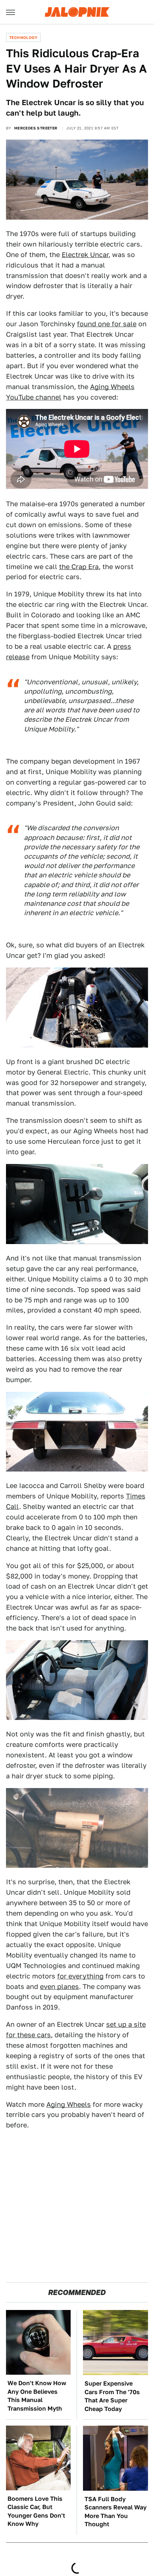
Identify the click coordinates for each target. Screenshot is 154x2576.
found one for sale (107, 324)
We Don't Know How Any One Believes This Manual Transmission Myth (37, 2396)
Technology (23, 37)
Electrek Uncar (85, 255)
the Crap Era (79, 567)
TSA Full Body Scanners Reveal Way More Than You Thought (115, 2512)
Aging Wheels (69, 2104)
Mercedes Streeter (36, 128)
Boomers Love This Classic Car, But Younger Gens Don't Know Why (36, 2511)
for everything (80, 1976)
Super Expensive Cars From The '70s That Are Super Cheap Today (112, 2396)
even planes (59, 1987)
